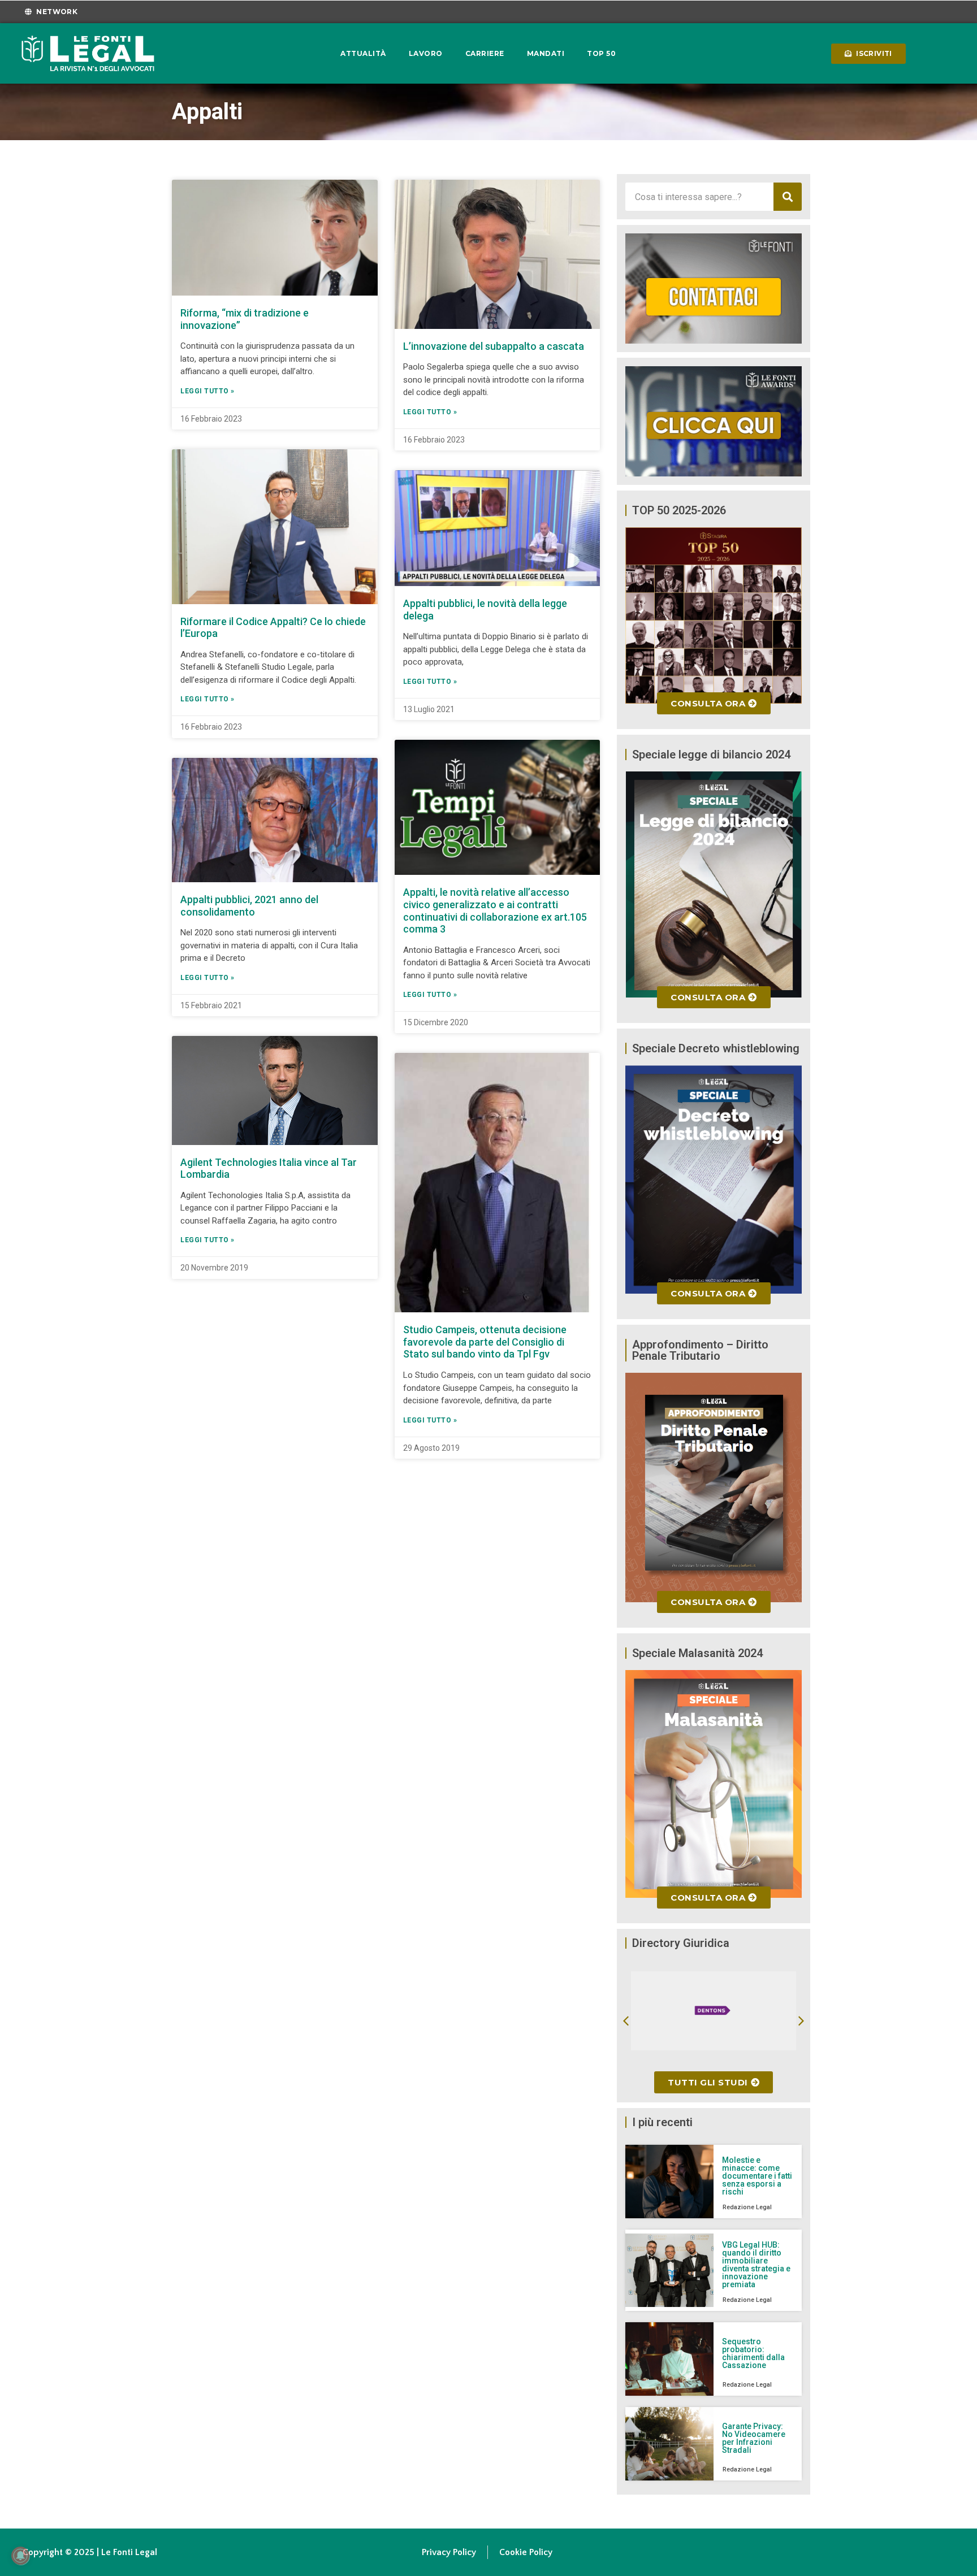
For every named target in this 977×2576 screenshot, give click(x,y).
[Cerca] (788, 197)
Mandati (546, 53)
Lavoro (426, 53)
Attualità (363, 53)
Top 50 (601, 53)
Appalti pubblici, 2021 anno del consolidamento (249, 906)
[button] (626, 2021)
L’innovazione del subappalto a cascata (494, 346)
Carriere (485, 53)
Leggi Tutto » (207, 391)
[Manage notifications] (20, 2556)
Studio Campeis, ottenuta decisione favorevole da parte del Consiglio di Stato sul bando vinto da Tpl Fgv (485, 1342)
